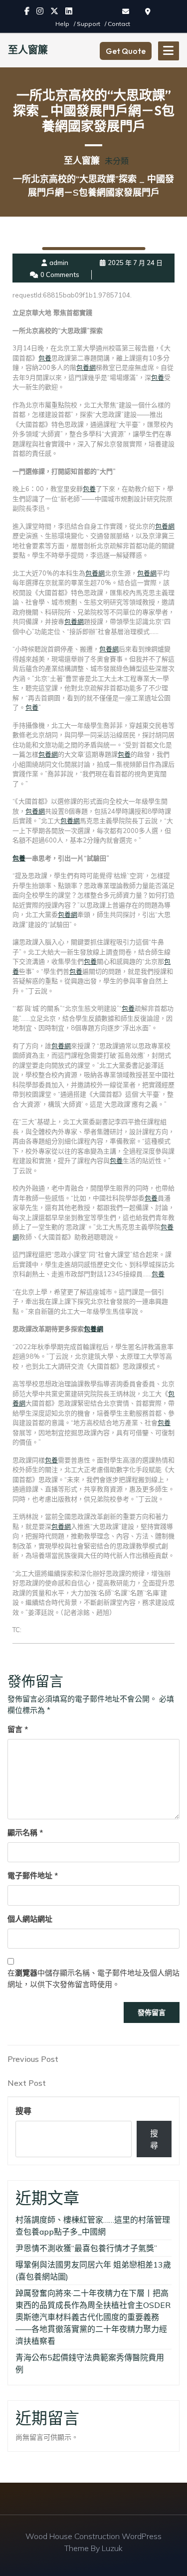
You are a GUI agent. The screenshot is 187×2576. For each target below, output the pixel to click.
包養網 (86, 367)
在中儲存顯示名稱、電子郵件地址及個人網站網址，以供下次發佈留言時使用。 (93, 1979)
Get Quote (126, 51)
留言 (18, 1729)
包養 (45, 358)
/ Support (88, 24)
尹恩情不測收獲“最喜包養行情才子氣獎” (86, 2248)
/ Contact (117, 24)
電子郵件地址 (33, 1875)
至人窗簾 (28, 50)
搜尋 (23, 2111)
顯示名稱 (25, 1833)
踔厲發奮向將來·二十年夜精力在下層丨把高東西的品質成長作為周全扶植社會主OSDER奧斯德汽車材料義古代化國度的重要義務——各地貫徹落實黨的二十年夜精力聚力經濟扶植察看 (93, 2317)
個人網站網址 (30, 1919)
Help (63, 24)
